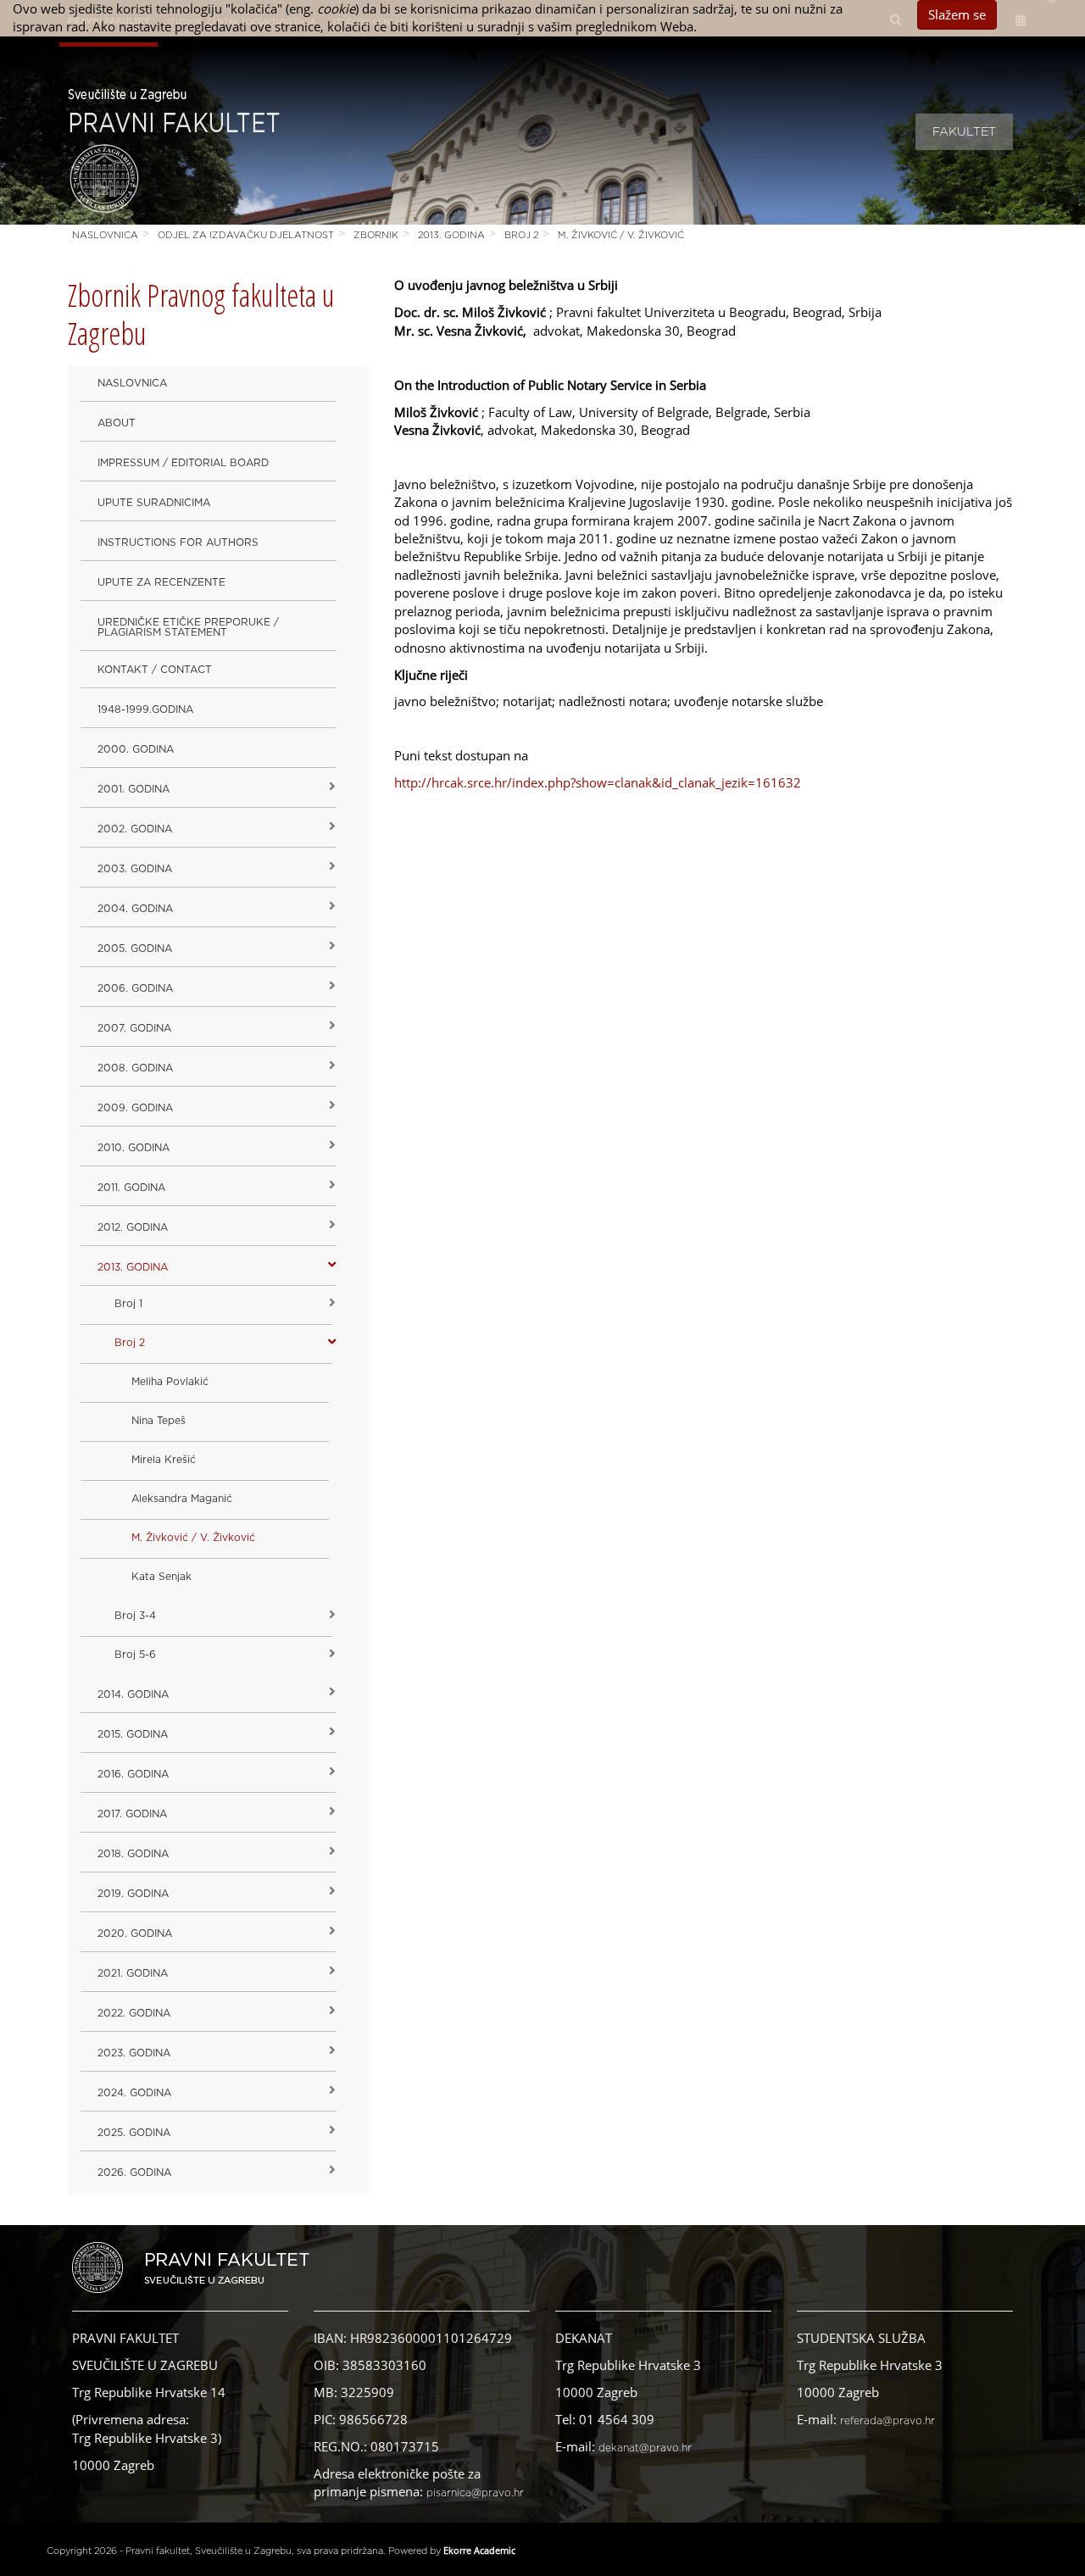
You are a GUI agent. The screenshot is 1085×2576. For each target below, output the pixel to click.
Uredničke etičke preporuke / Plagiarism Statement (188, 627)
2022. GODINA (134, 2013)
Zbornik (376, 235)
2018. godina (133, 1854)
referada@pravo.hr (887, 2421)
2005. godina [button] (135, 949)
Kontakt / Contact (155, 670)
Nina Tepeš (159, 1421)
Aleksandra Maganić (182, 1499)
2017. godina (132, 1814)
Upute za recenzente (161, 582)
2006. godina (135, 988)
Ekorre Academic (479, 2550)
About (117, 423)
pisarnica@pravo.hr (475, 2493)
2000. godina (136, 749)
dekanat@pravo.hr (645, 2448)
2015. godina (133, 1734)
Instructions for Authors (178, 542)
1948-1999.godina (145, 709)
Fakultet (964, 132)
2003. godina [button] (135, 869)
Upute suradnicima (154, 503)
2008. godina (135, 1068)
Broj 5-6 (135, 1655)
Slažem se (957, 14)
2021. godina (133, 1973)
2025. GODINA (134, 2133)
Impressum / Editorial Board (183, 463)
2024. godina (134, 2093)
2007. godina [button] (134, 1028)
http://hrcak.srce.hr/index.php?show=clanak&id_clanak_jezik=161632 (598, 782)
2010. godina (134, 1148)
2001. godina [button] (134, 789)
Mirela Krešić (164, 1460)
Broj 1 (128, 1304)
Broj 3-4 (135, 1616)
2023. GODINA (134, 2053)
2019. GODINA (133, 1894)
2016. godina (133, 1774)
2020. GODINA (135, 1933)
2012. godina (133, 1227)
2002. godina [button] (135, 829)
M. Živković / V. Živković (621, 235)
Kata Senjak (161, 1577)
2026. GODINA (134, 2173)
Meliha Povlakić (170, 1382)
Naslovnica (105, 235)
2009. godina (135, 1108)
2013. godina (451, 235)
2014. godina (133, 1694)
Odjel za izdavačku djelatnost (246, 235)
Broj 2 (521, 235)
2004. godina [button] (135, 909)
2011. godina (131, 1188)
